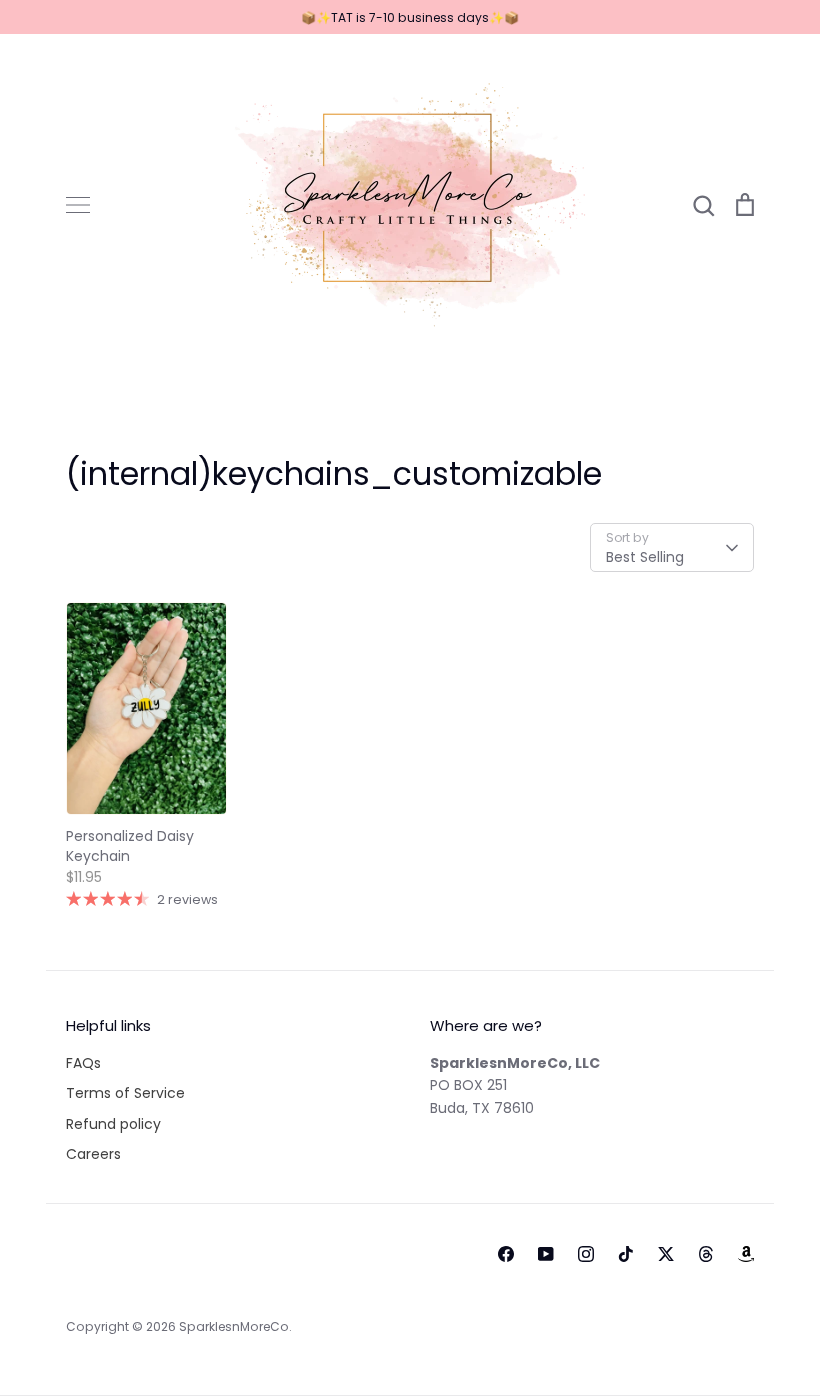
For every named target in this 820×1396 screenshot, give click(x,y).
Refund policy (113, 1124)
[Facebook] (506, 1254)
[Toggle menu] (78, 205)
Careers (93, 1154)
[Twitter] (666, 1254)
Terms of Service (125, 1093)
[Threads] (706, 1254)
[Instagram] (586, 1254)
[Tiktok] (626, 1254)
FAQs (83, 1063)
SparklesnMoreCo (234, 1326)
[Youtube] (546, 1254)
